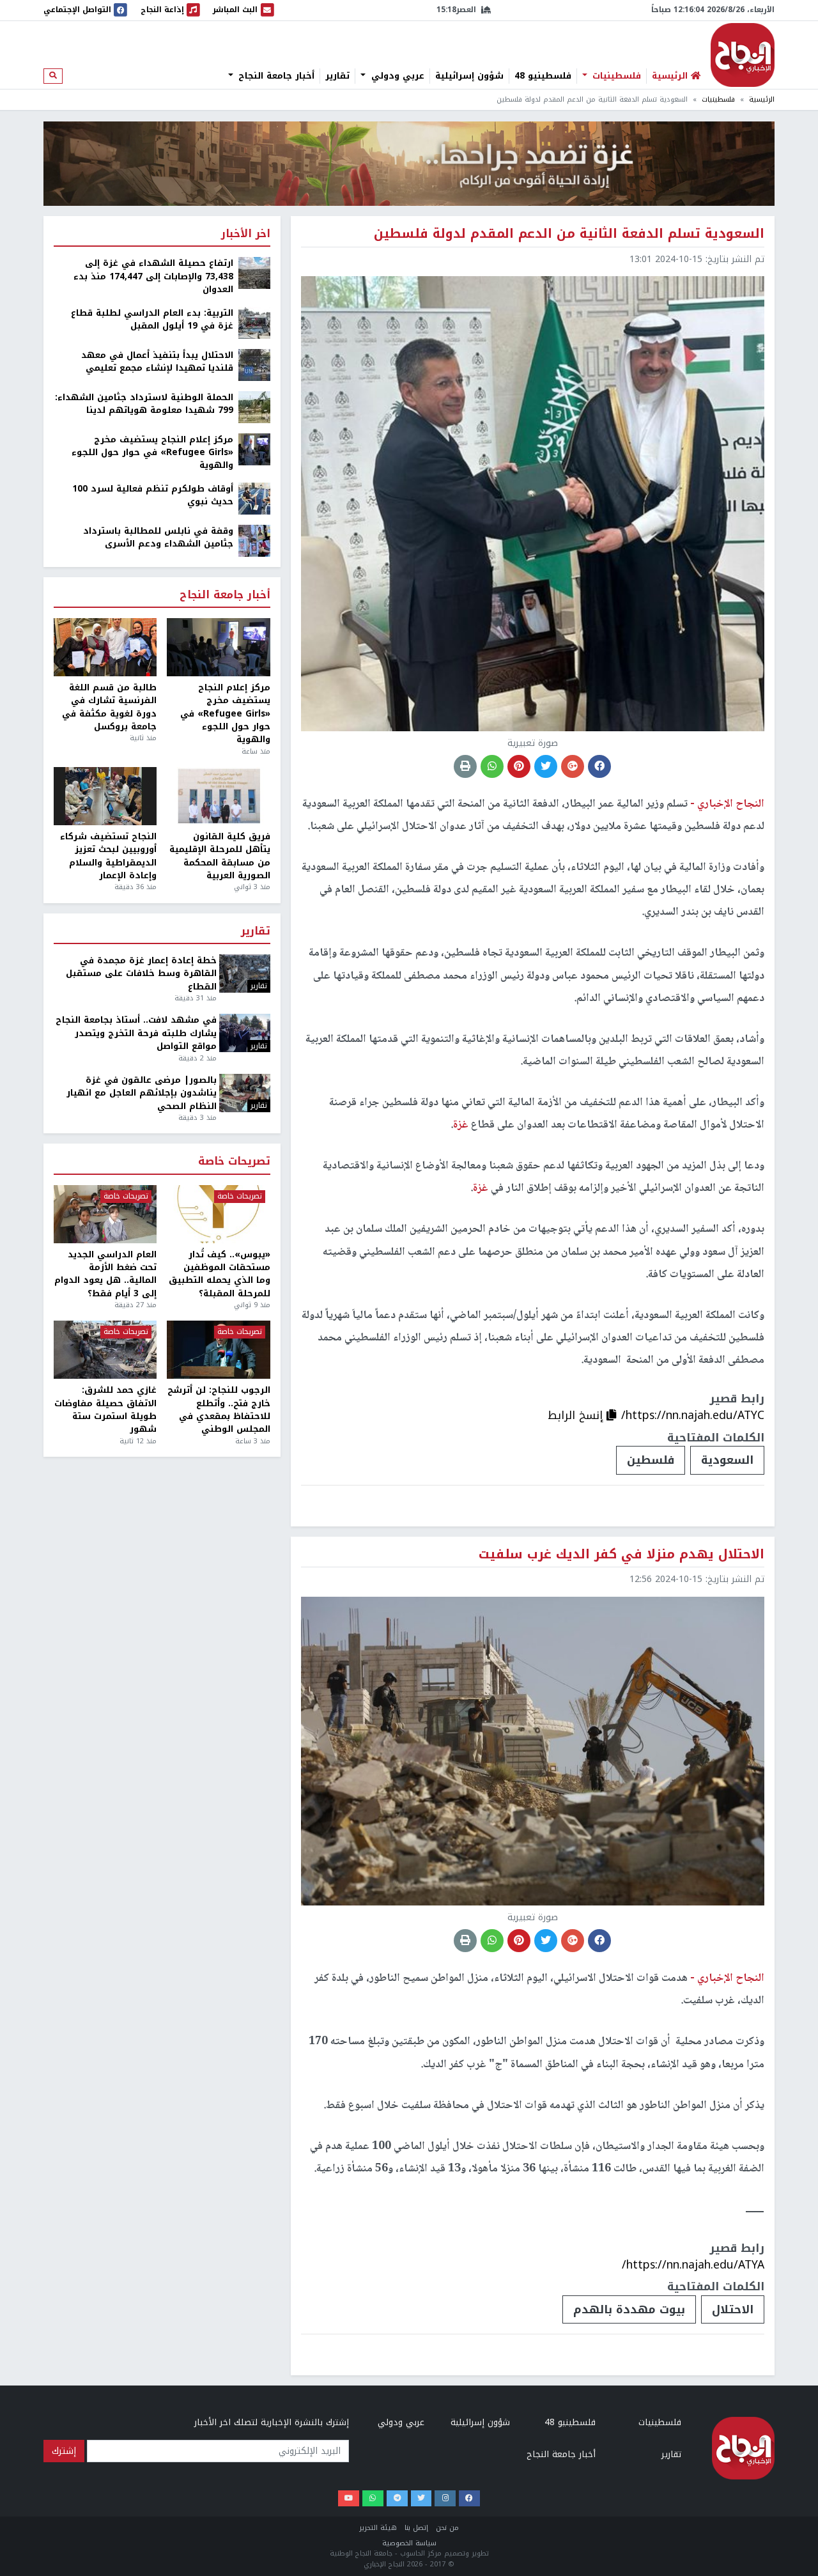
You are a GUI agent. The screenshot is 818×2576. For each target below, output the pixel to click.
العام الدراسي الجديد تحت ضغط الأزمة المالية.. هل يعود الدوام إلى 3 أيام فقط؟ (105, 1275)
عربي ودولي (396, 76)
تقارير (337, 76)
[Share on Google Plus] (573, 766)
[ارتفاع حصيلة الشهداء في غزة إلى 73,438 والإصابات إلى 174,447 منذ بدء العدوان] (254, 273)
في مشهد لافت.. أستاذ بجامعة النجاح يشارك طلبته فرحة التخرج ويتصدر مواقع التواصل (136, 1033)
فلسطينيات (615, 76)
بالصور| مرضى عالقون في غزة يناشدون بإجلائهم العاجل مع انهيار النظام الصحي (142, 1093)
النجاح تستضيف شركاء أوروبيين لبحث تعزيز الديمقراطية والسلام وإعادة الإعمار (108, 857)
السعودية (727, 1460)
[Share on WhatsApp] (492, 766)
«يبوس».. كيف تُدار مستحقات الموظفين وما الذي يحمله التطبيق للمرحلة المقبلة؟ (219, 1275)
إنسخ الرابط (577, 1415)
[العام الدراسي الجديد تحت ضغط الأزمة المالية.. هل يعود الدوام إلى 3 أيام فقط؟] (105, 1214)
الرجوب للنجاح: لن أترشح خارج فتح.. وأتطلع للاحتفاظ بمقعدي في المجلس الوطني (219, 1410)
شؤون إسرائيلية (469, 76)
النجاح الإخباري (743, 55)
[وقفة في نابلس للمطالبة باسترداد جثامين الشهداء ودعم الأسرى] (254, 540)
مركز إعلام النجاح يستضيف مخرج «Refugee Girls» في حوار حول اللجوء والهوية (152, 453)
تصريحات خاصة (234, 1162)
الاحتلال (733, 2309)
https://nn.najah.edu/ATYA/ (693, 2265)
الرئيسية (762, 99)
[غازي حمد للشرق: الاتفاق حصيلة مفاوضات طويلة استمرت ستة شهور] (105, 1350)
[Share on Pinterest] (519, 766)
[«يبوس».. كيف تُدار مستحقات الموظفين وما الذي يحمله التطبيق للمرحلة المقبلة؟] (218, 1214)
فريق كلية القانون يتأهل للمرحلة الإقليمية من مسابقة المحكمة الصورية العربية (220, 857)
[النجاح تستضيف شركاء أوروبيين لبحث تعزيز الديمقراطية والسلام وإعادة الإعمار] (105, 796)
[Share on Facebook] (599, 766)
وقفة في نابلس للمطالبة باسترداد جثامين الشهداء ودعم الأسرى (158, 538)
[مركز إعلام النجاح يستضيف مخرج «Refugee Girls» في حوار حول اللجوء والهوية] (254, 448)
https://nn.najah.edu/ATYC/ (693, 1415)
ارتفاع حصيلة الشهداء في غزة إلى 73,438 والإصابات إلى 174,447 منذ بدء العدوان (153, 276)
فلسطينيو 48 (543, 76)
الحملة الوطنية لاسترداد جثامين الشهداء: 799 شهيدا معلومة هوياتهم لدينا (144, 404)
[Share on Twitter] (546, 766)
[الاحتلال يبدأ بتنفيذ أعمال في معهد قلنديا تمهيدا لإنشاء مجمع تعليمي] (254, 364)
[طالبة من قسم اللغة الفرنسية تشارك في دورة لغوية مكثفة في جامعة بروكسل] (105, 647)
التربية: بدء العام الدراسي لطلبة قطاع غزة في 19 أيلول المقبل (152, 320)
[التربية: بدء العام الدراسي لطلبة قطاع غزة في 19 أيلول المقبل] (254, 322)
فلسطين (651, 1460)
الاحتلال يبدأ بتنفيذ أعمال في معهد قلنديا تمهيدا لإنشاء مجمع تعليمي (157, 362)
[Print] (465, 766)
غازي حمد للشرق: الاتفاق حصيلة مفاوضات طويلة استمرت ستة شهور (105, 1410)
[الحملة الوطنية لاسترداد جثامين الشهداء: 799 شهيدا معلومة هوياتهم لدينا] (254, 406)
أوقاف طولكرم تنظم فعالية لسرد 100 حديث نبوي (153, 496)
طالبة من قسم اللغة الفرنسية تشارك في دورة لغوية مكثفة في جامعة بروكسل (109, 708)
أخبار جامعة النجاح (275, 76)
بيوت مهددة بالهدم (629, 2309)
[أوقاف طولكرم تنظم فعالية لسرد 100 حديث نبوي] (254, 498)
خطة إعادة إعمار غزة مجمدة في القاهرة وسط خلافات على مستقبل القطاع (141, 974)
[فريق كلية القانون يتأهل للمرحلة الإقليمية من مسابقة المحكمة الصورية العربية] (218, 796)
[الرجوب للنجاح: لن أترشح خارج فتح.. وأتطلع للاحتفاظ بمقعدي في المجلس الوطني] (218, 1350)
